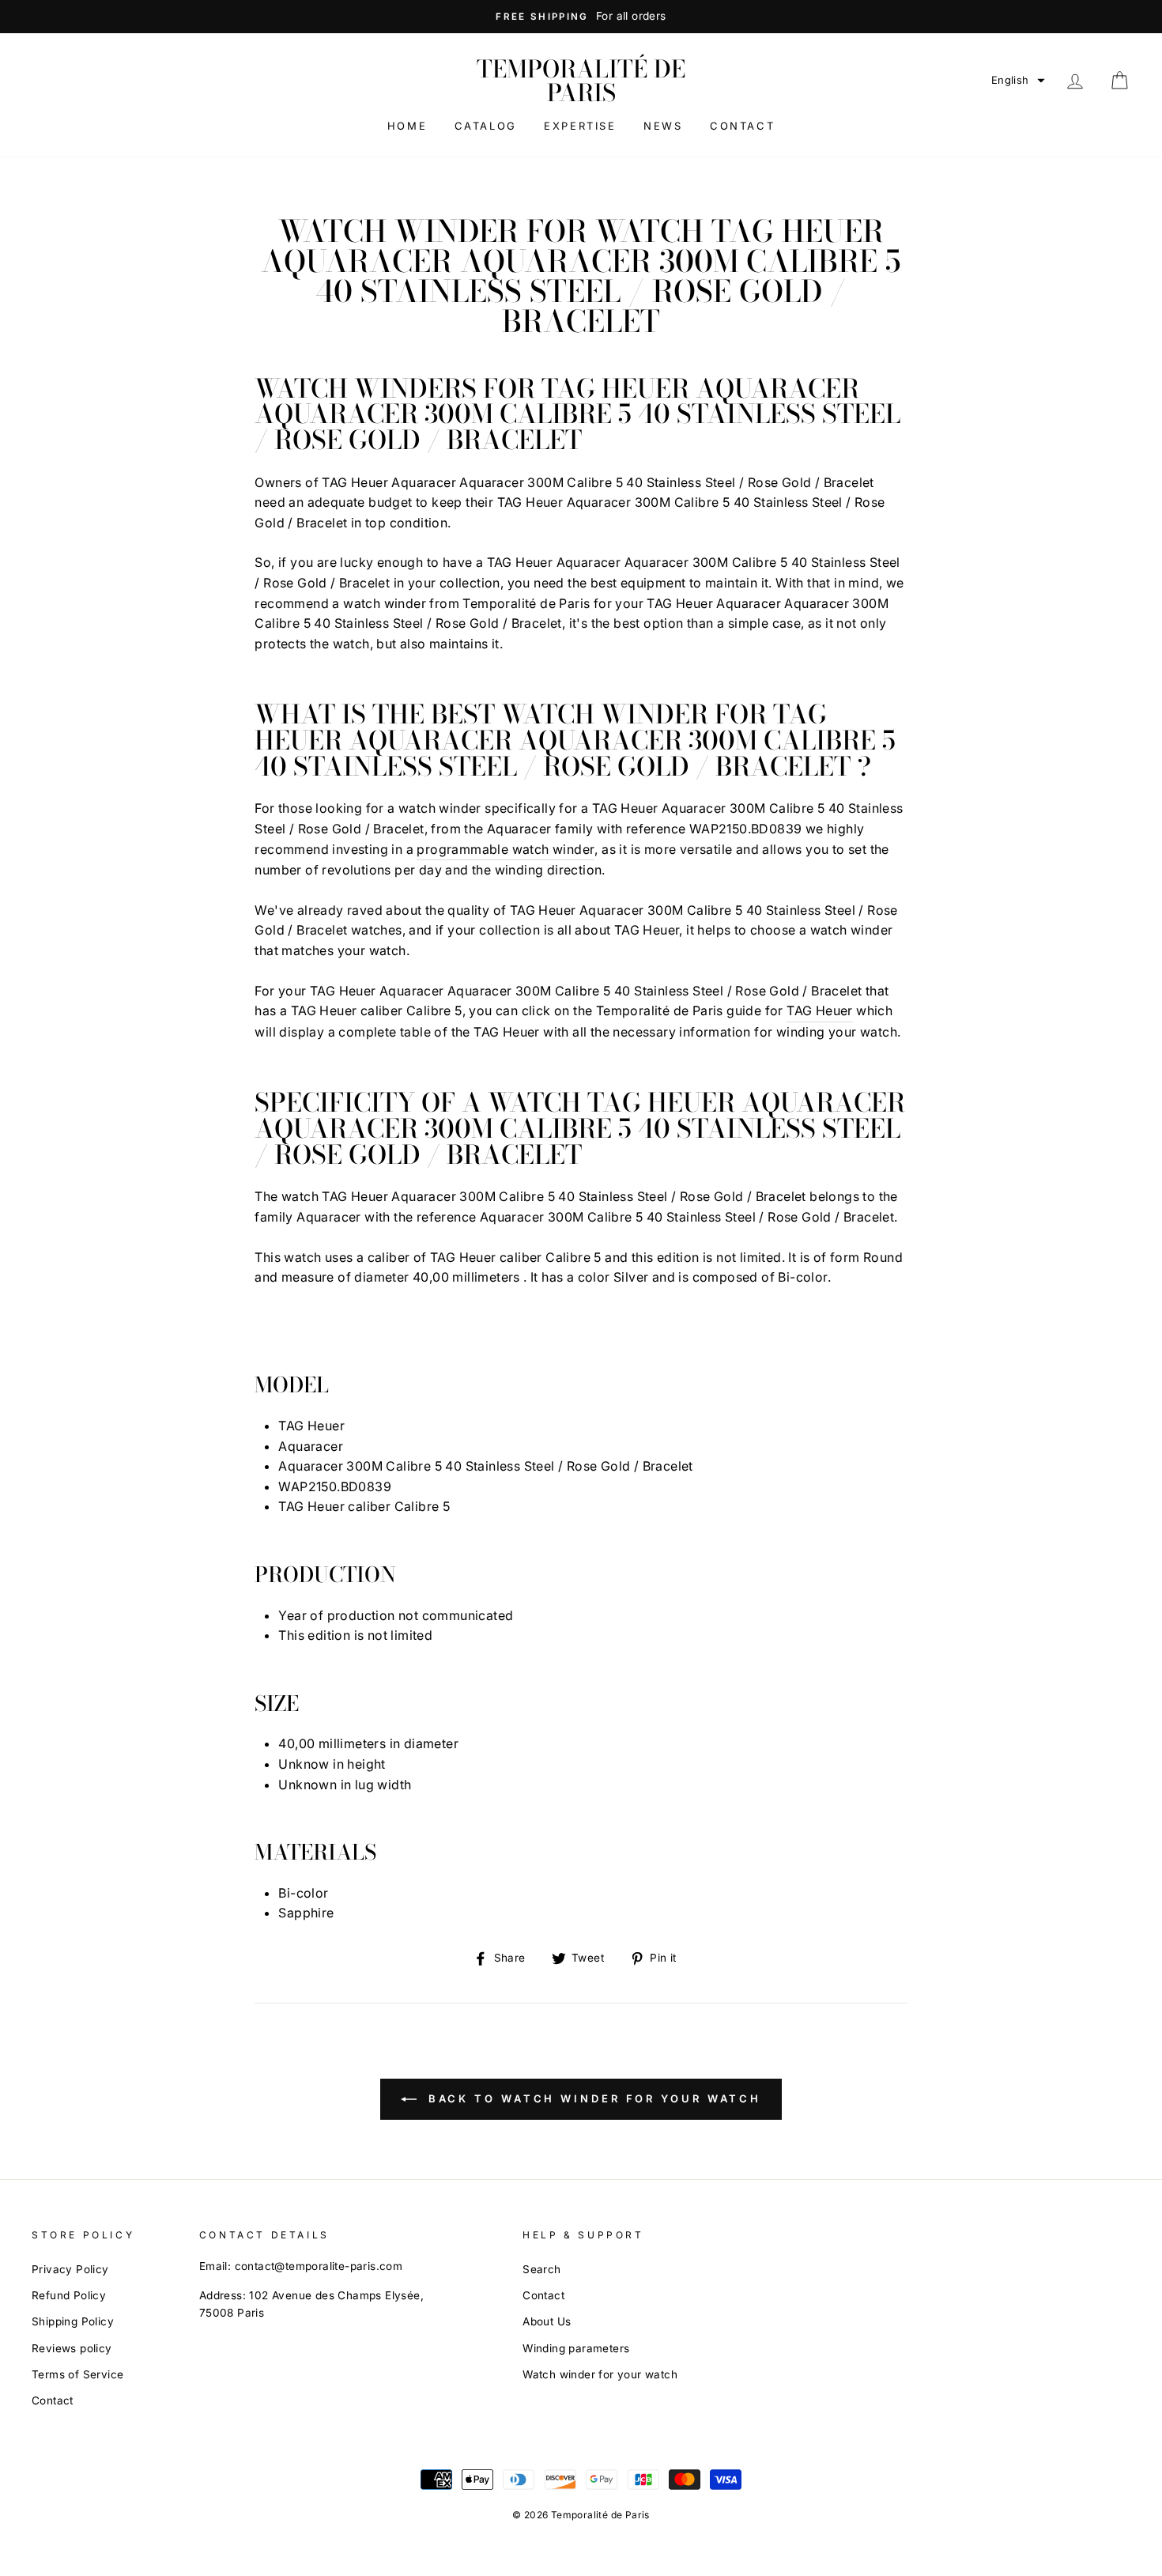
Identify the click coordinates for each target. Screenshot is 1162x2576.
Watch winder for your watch (600, 2374)
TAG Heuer (820, 1010)
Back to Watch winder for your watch (592, 2098)
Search (541, 2269)
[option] (581, 17)
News (663, 126)
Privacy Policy (70, 2269)
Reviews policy (72, 2348)
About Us (547, 2321)
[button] (1018, 80)
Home (407, 126)
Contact (742, 126)
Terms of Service (77, 2374)
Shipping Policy (73, 2321)
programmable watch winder (506, 849)
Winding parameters (576, 2348)
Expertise (580, 126)
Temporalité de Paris (581, 81)
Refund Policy (69, 2295)
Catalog (486, 126)
